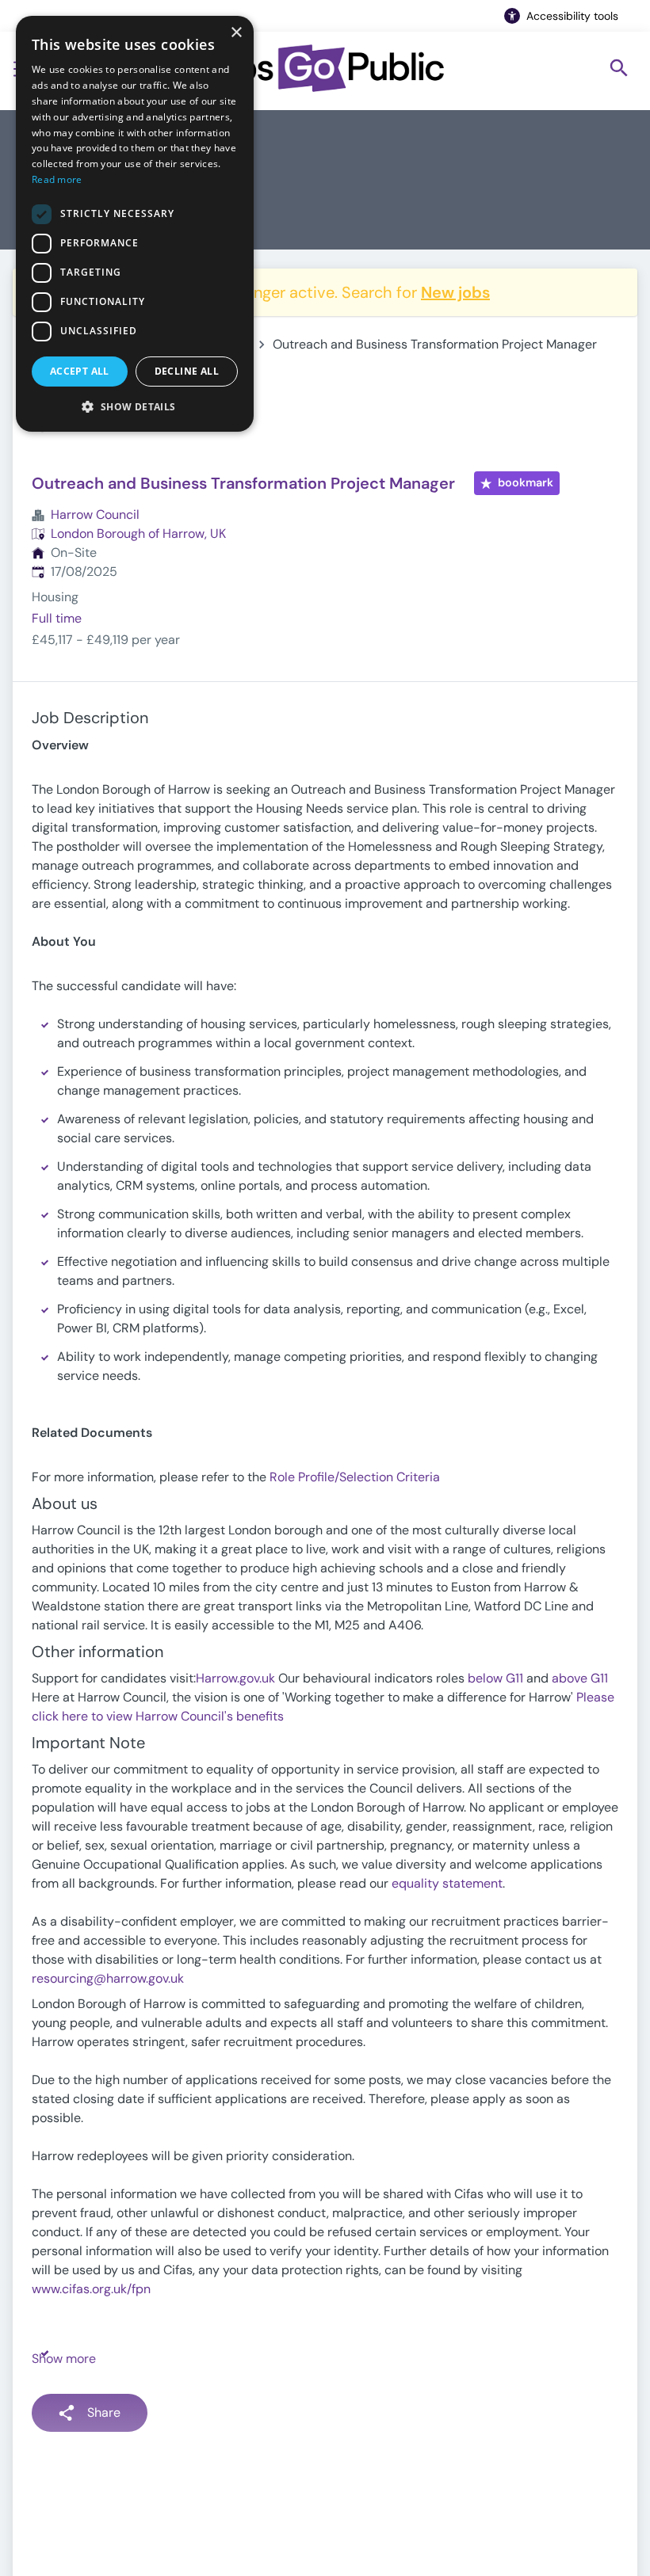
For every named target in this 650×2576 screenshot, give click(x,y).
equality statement (447, 1883)
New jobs (455, 292)
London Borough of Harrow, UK (138, 533)
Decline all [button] (187, 371)
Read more (57, 179)
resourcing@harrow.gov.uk (108, 1978)
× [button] (236, 33)
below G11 (495, 1678)
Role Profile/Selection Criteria (355, 1477)
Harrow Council (95, 514)
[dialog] (135, 224)
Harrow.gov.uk (235, 1678)
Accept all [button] (80, 371)
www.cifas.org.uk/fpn (91, 2289)
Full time (57, 618)
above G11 (580, 1678)
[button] (135, 406)
